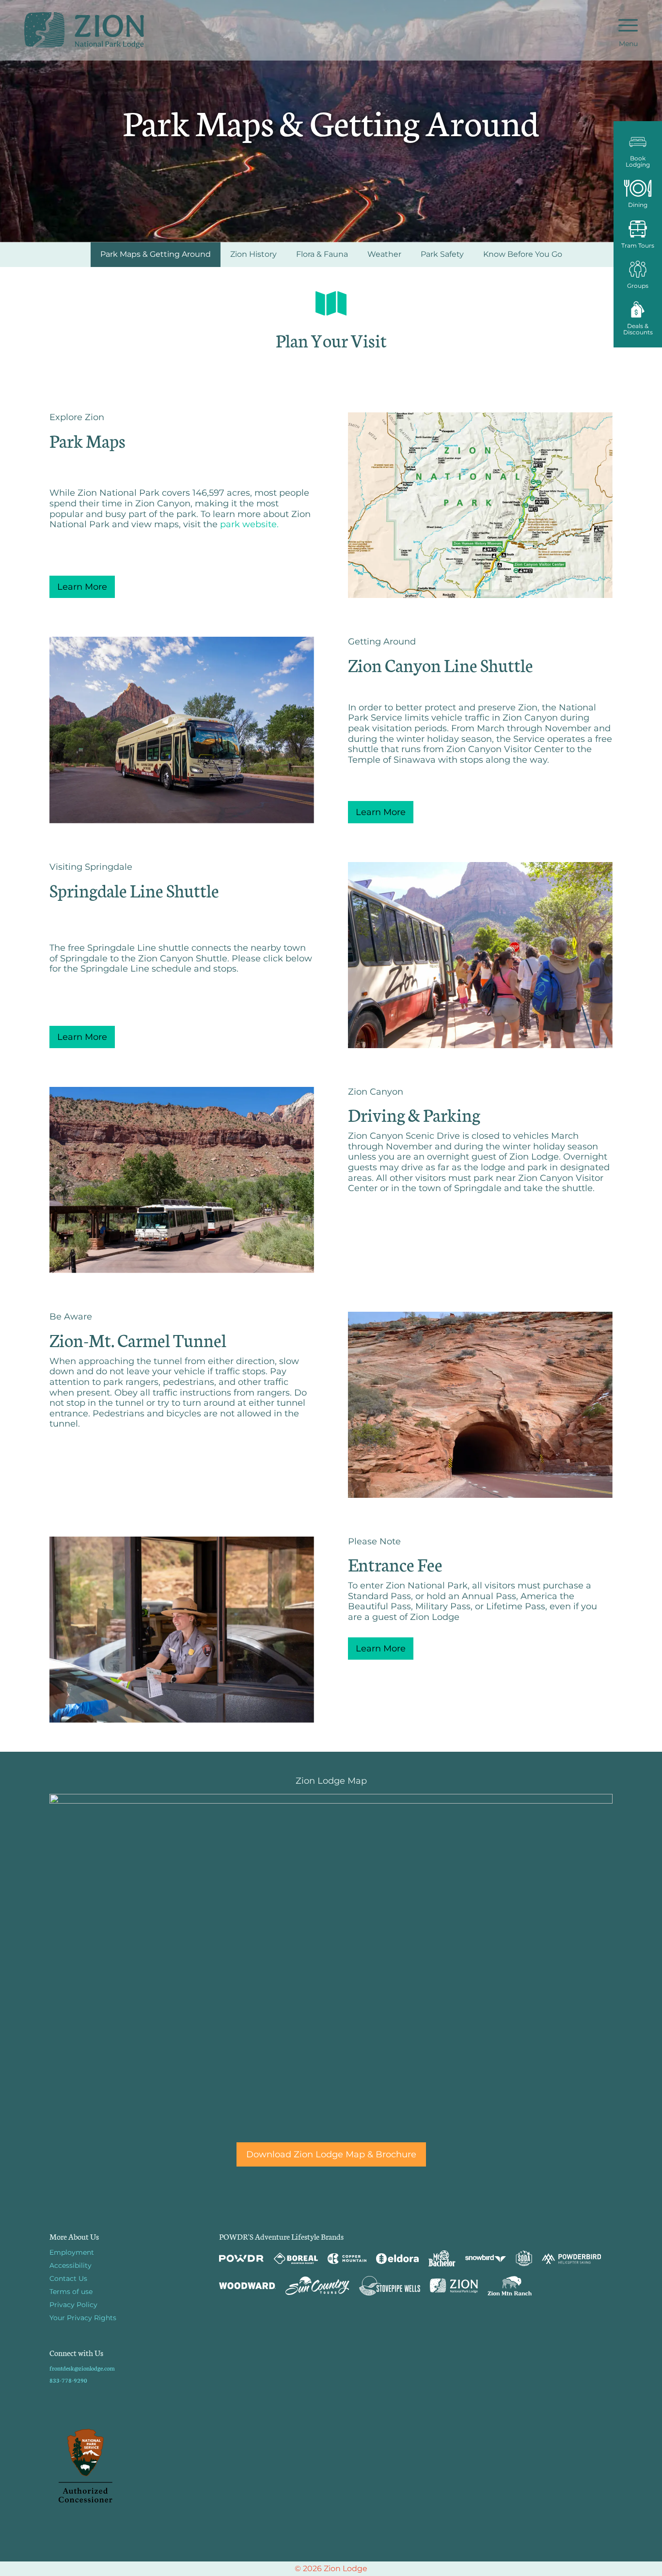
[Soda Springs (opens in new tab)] (524, 2258)
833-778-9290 (68, 2380)
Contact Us (68, 2278)
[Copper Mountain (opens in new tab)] (347, 2259)
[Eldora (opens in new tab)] (397, 2259)
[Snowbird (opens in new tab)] (486, 2258)
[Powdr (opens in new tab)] (241, 2258)
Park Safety (442, 254)
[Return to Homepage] (84, 30)
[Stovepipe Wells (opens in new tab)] (390, 2286)
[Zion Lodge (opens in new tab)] (454, 2286)
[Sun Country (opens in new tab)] (317, 2286)
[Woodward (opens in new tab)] (247, 2286)
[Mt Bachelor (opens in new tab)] (442, 2258)
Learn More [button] (82, 587)
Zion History (253, 254)
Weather (384, 254)
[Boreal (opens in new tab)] (296, 2258)
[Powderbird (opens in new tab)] (571, 2259)
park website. (249, 524)
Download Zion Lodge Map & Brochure (331, 2154)
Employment (72, 2252)
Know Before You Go (523, 254)
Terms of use (71, 2292)
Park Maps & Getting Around (156, 254)
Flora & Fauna (322, 254)
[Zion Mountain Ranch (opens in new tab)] (510, 2286)
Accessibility (71, 2265)
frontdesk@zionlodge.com (82, 2368)
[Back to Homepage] (122, 2466)
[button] (638, 150)
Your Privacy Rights (83, 2318)
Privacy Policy (73, 2305)
